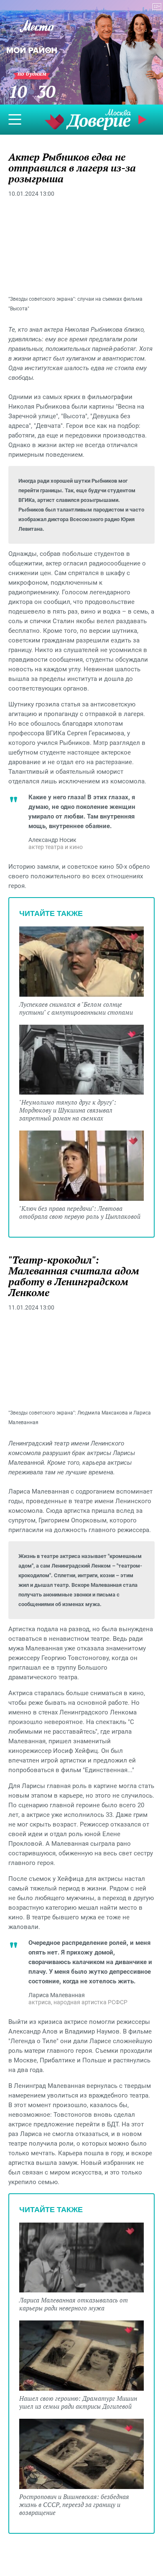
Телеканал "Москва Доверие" (88, 119)
